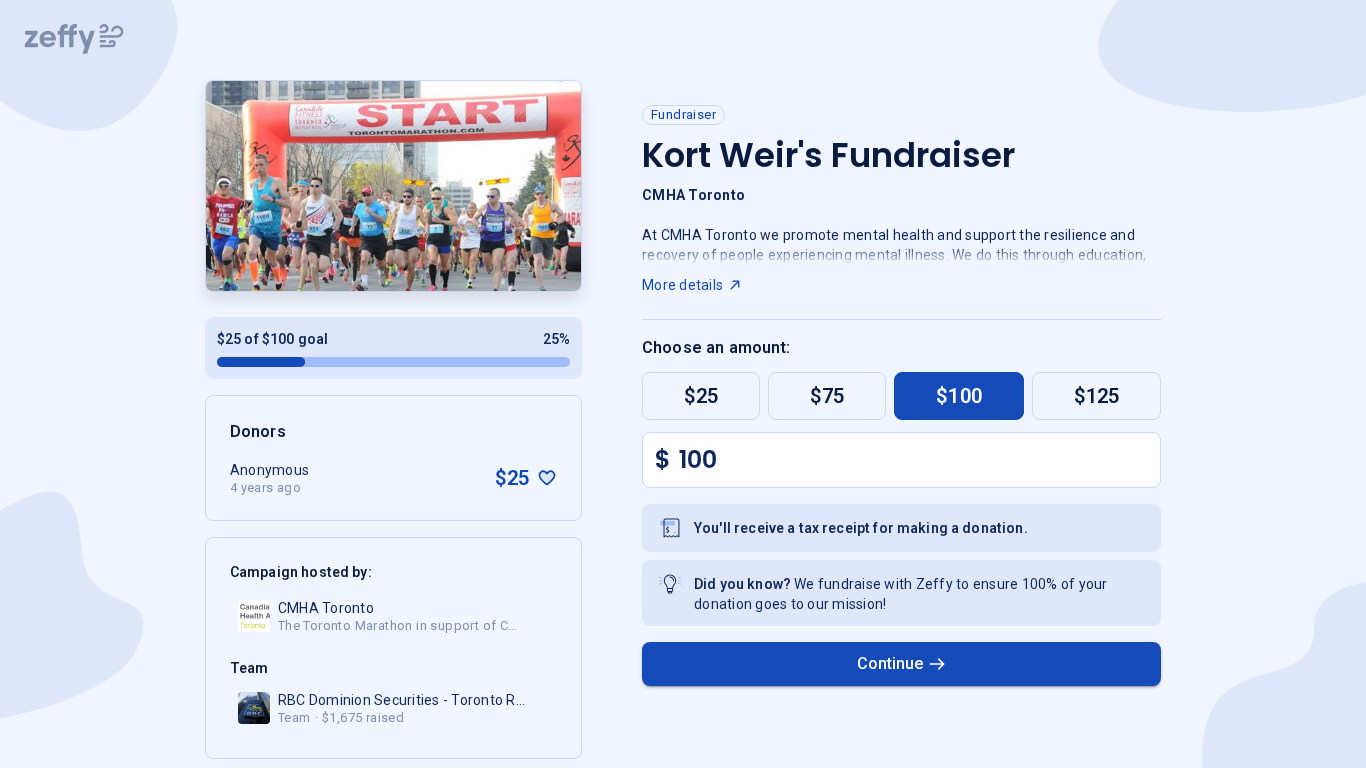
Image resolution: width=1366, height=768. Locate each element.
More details (682, 285)
